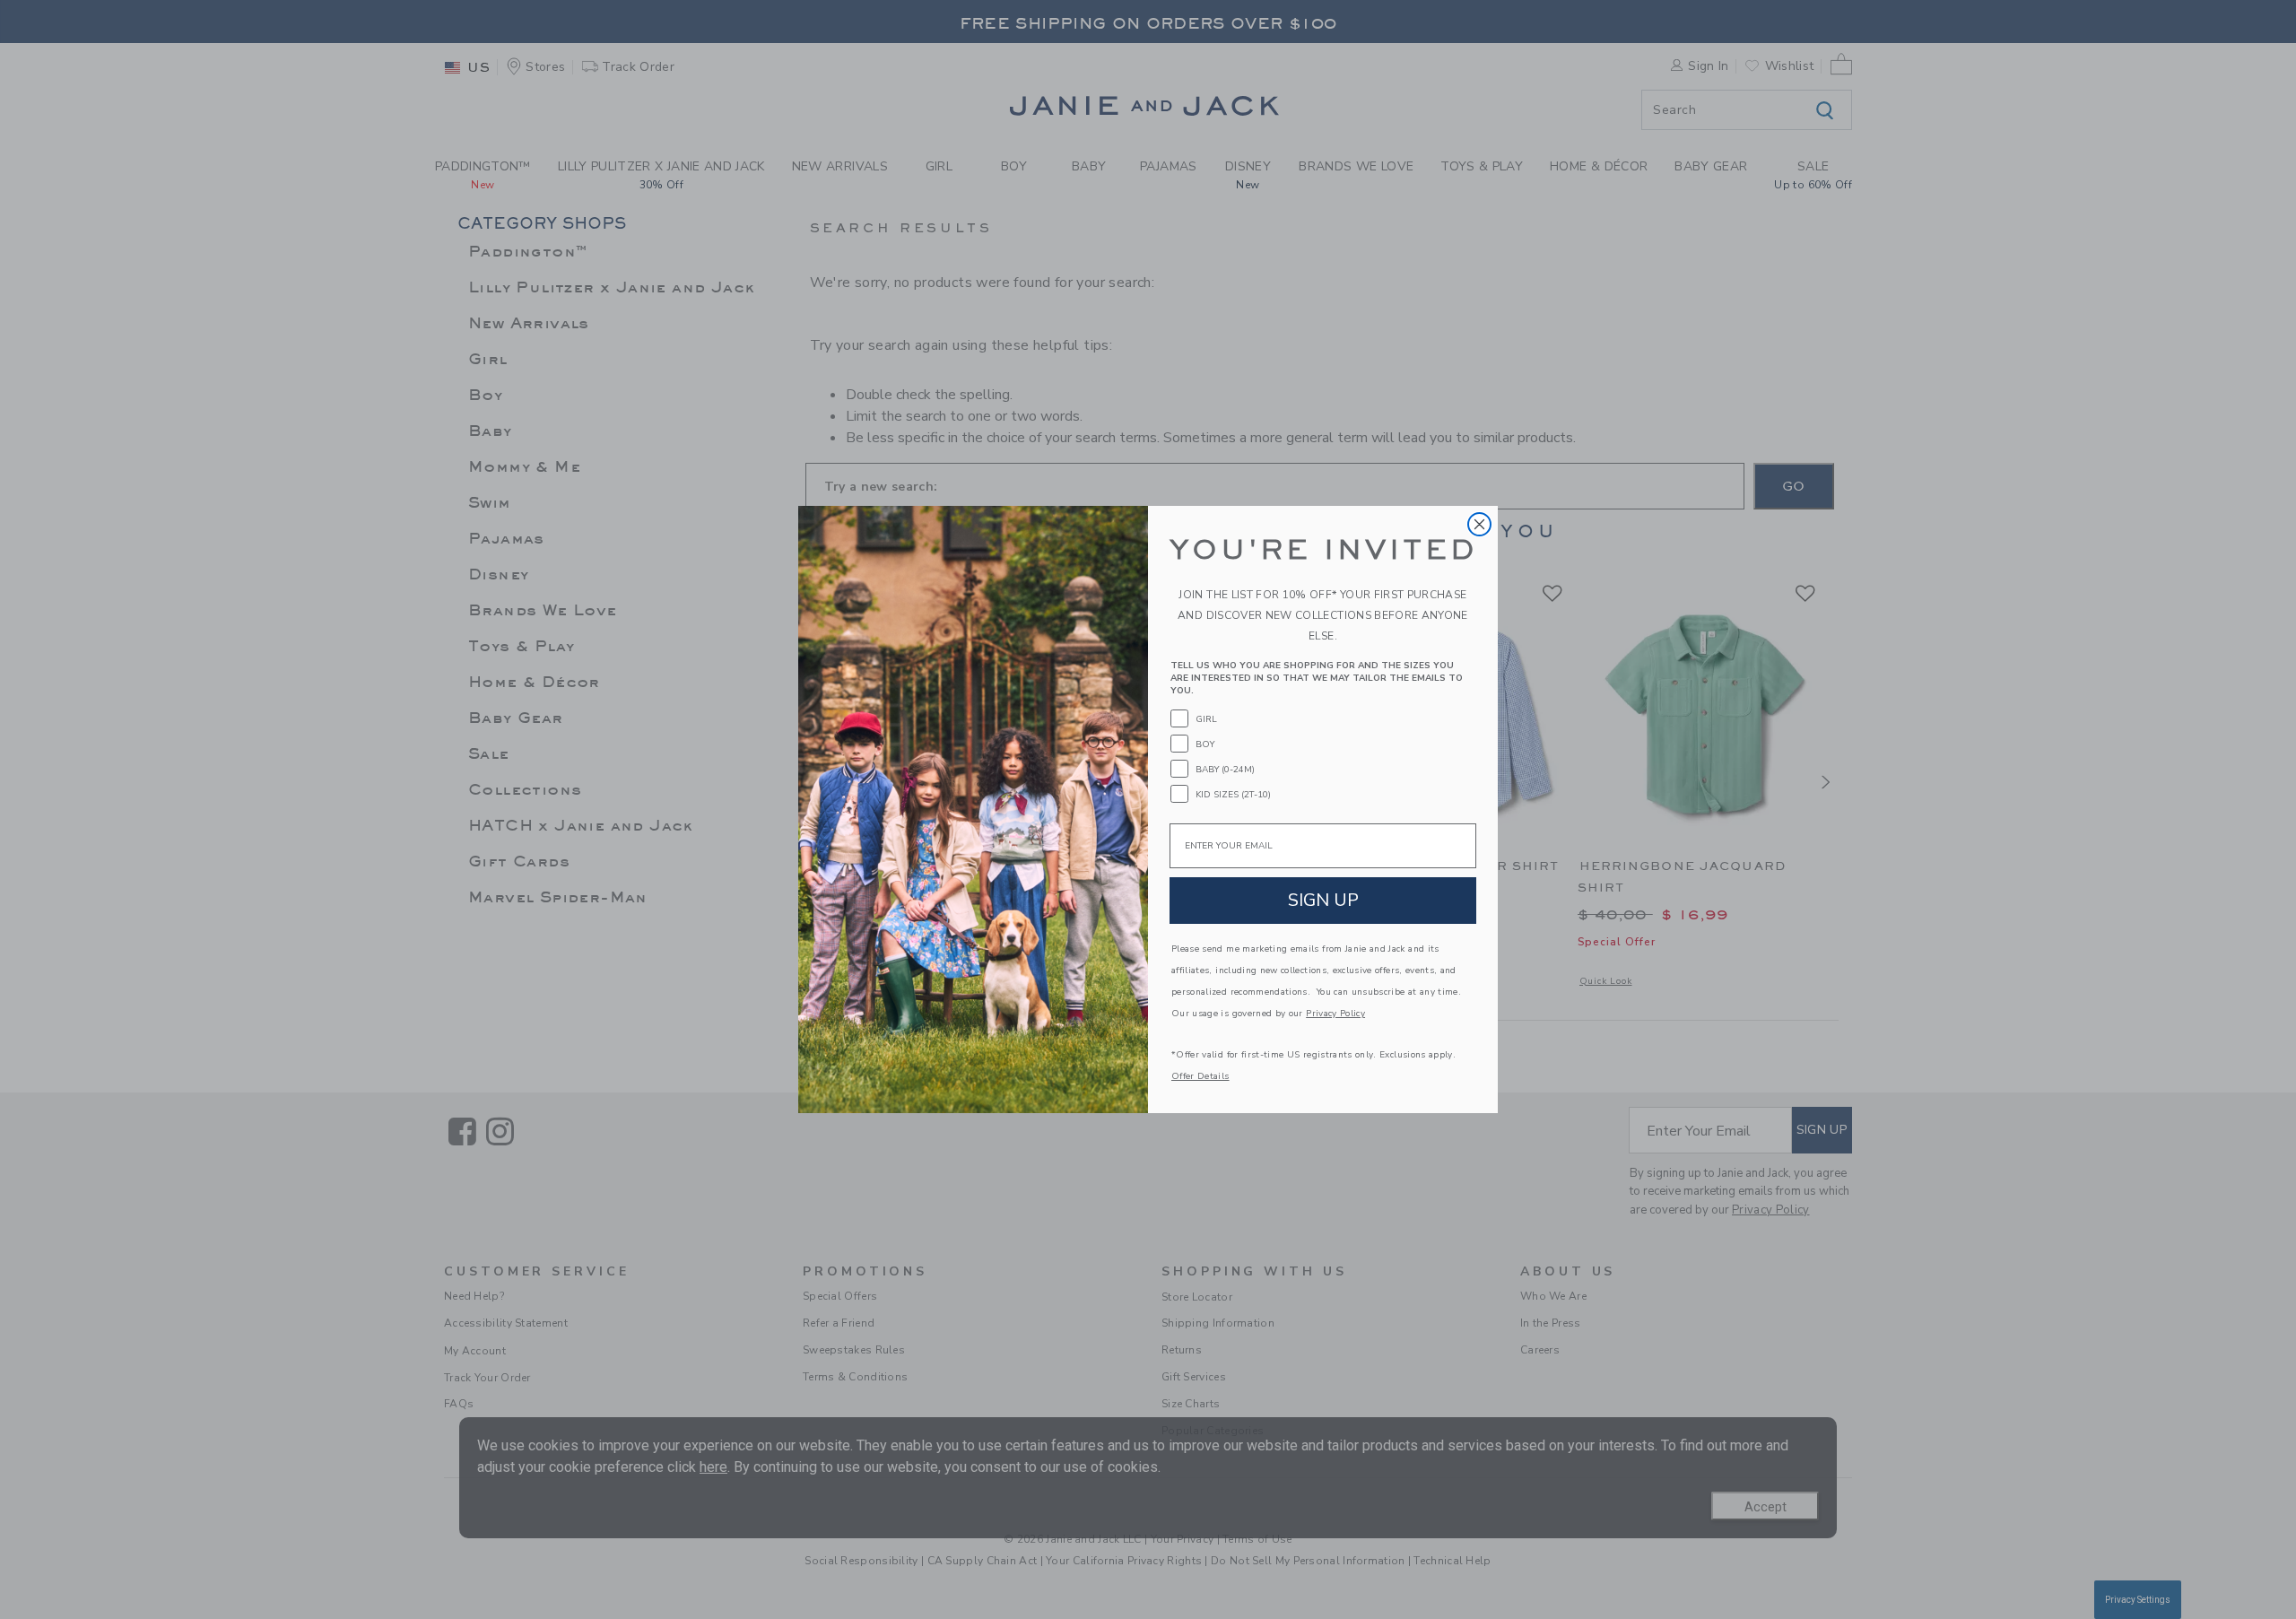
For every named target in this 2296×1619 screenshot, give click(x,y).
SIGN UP (1323, 900)
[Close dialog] (1479, 524)
